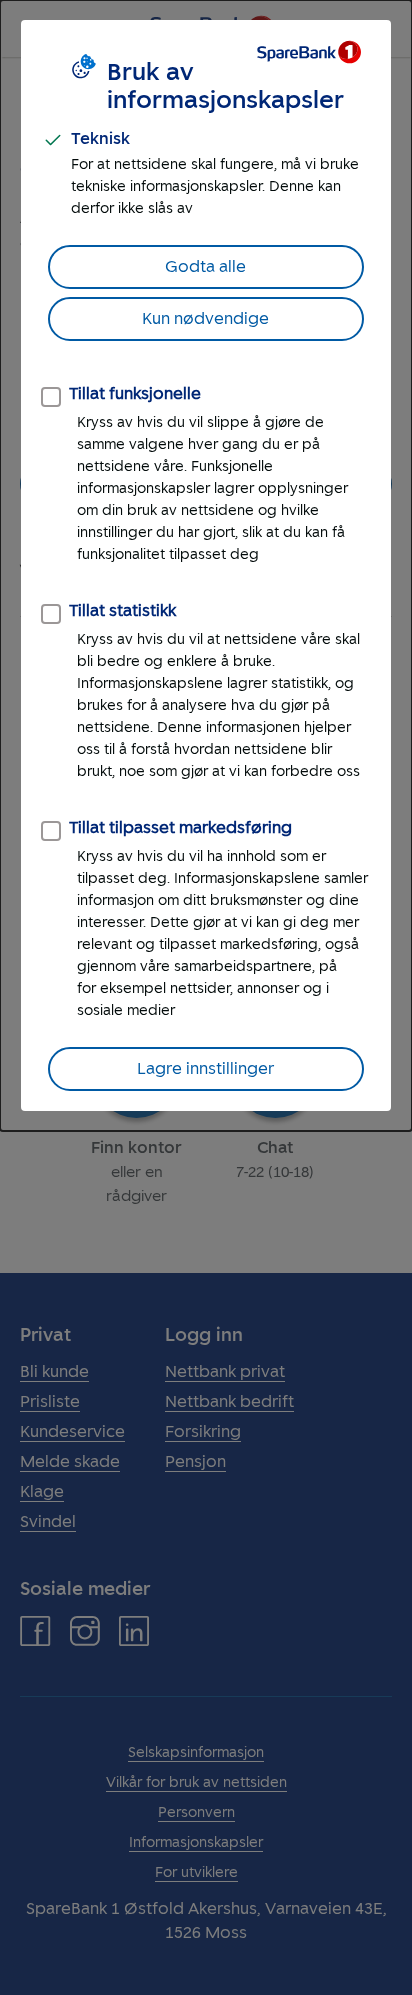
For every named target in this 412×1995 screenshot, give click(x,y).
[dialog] (206, 565)
